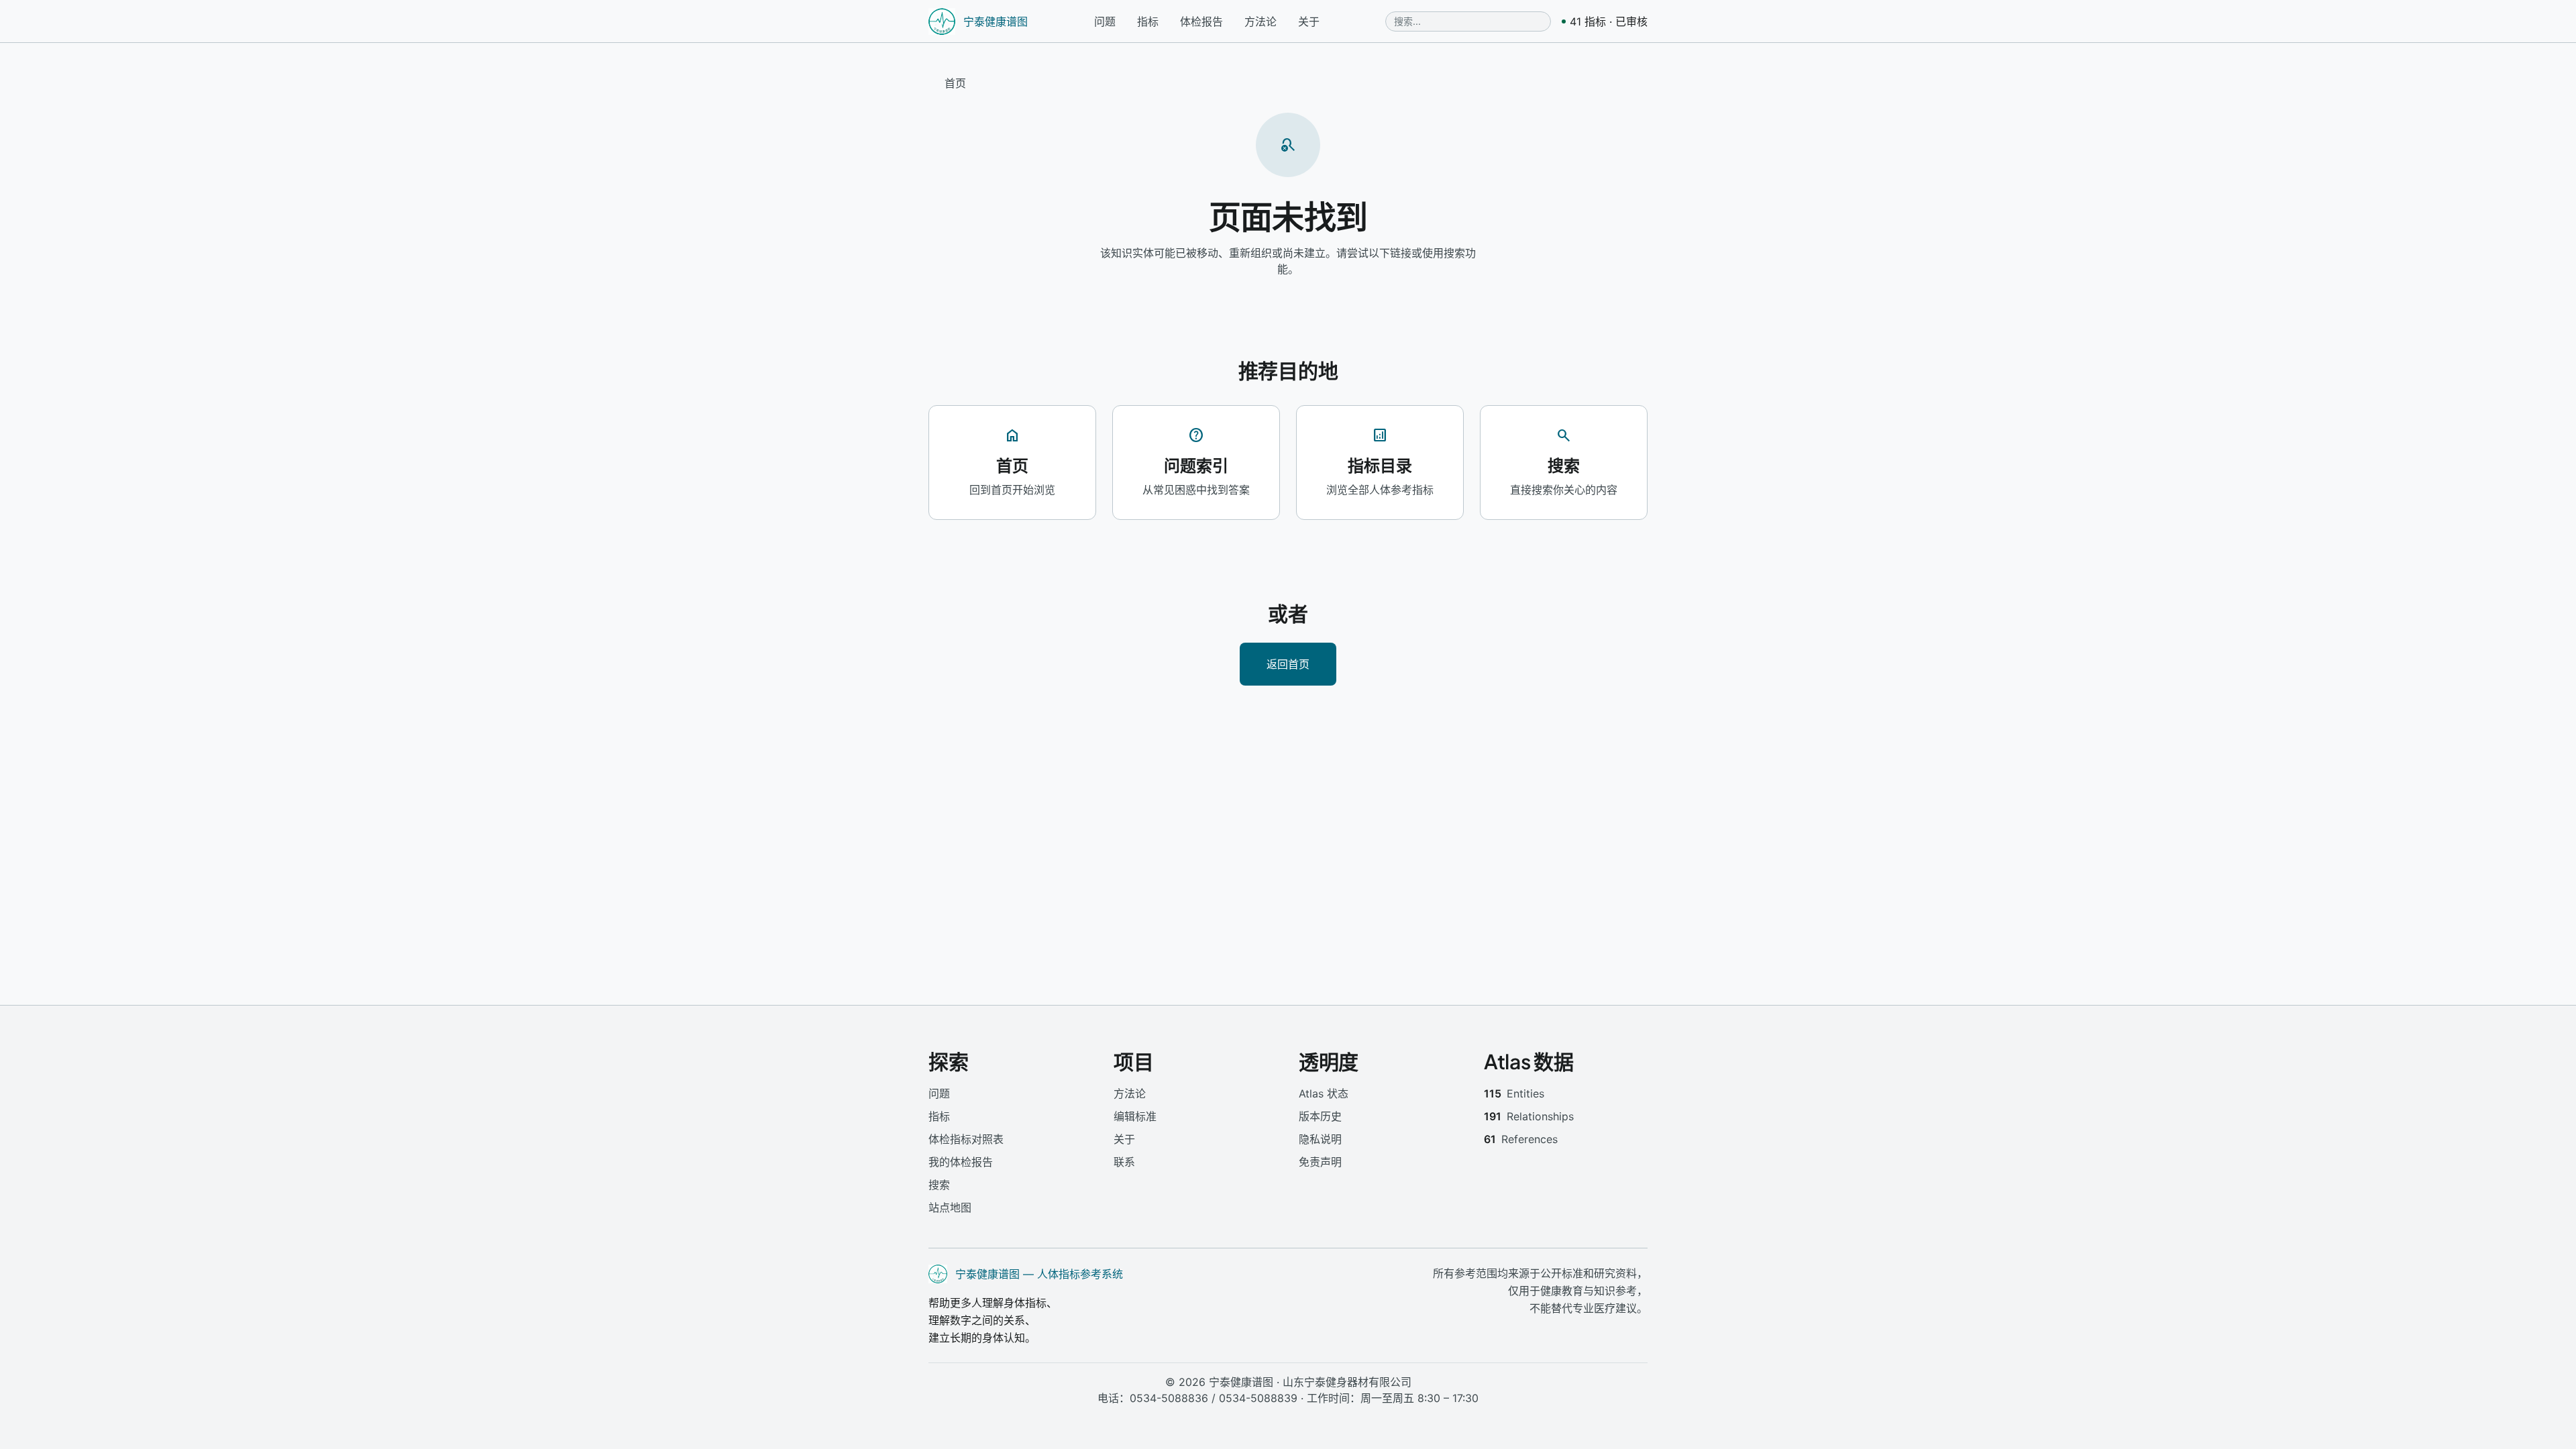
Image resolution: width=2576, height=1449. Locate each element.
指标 (1148, 21)
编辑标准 (1135, 1116)
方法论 (1260, 21)
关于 (1309, 21)
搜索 (939, 1185)
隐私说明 (1320, 1139)
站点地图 (950, 1207)
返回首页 (1288, 664)
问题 (1105, 21)
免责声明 (1320, 1162)
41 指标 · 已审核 (1609, 21)
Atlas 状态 (1324, 1093)
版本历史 (1320, 1116)
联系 (1124, 1162)
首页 (955, 83)
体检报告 (1201, 21)
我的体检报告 (961, 1162)
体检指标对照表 (966, 1139)
